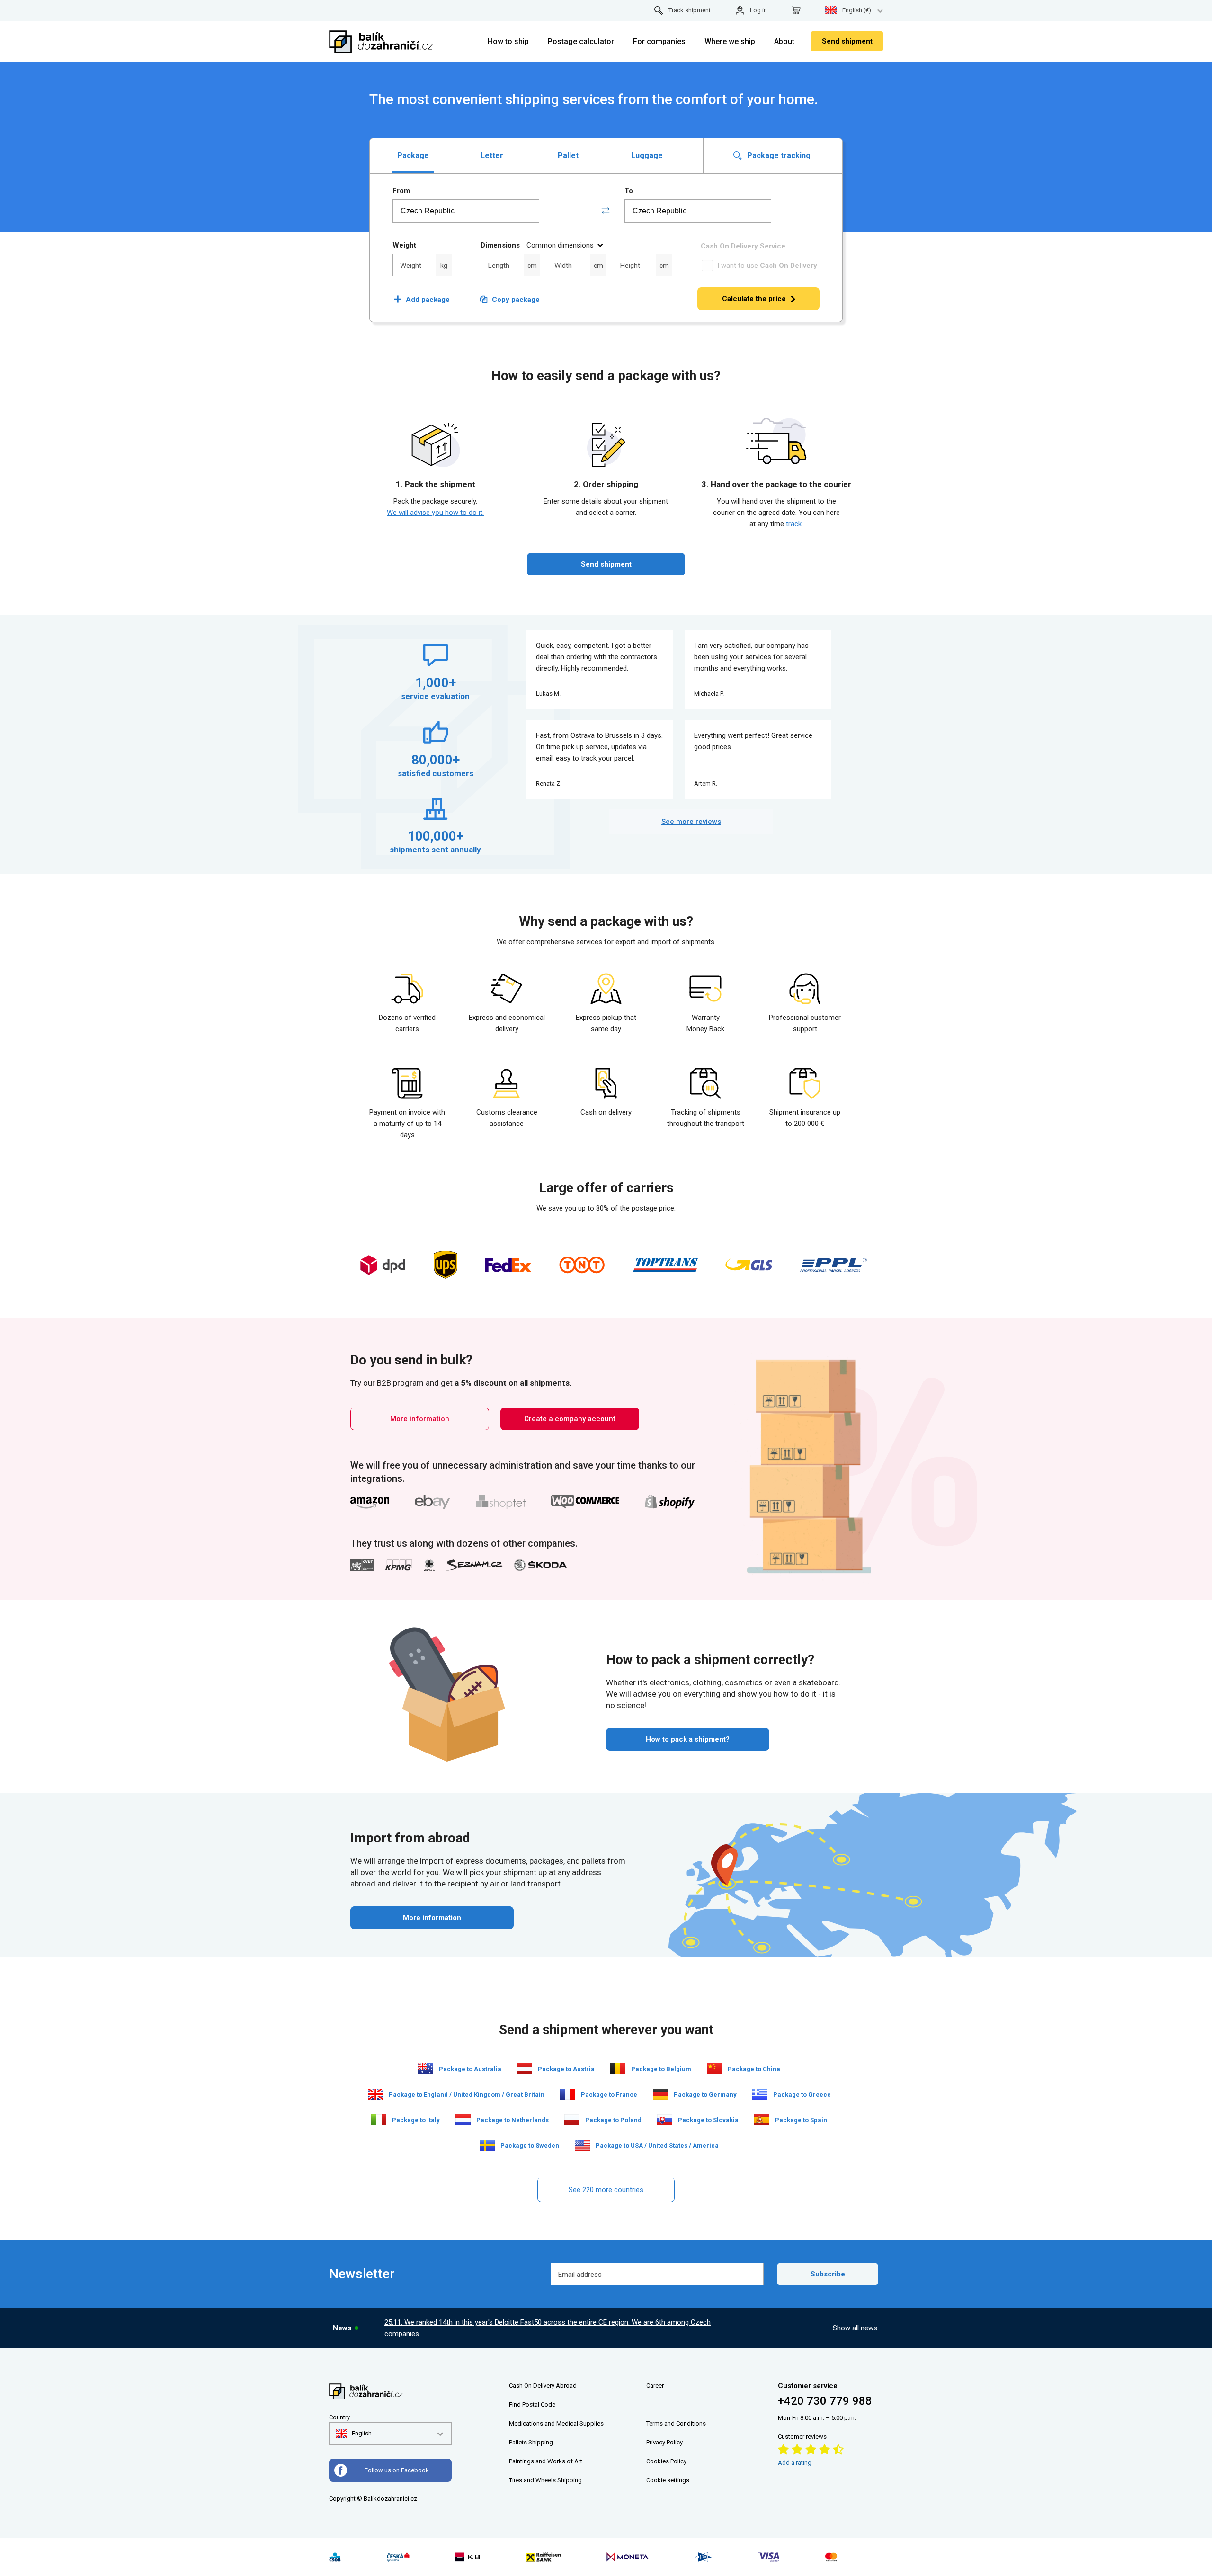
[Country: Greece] (760, 2094)
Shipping (541, 2442)
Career (655, 2386)
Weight (404, 245)
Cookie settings (668, 2480)
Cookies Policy (666, 2461)
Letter (492, 155)
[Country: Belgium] (618, 2069)
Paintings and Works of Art (546, 2461)
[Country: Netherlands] (463, 2120)
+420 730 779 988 (825, 2401)
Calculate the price (754, 299)
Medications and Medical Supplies (556, 2423)
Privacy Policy (664, 2442)
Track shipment (690, 10)
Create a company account (570, 1419)
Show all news (855, 2328)
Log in (758, 10)
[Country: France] (568, 2094)
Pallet (568, 155)
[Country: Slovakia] (665, 2120)
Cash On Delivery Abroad (543, 2386)
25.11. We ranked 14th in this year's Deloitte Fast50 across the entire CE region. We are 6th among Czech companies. (548, 2328)
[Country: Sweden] (487, 2145)
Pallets (518, 2442)
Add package (422, 300)
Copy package (516, 300)
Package (413, 155)
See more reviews (691, 822)
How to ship (508, 41)
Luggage (647, 155)
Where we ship (730, 41)
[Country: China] (714, 2069)
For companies (659, 41)
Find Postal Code (532, 2404)
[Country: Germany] (660, 2094)
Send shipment (847, 41)
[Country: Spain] (762, 2120)
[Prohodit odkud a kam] (606, 211)
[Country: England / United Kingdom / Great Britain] (375, 2094)
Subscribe (828, 2274)
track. (794, 524)
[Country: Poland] (572, 2120)
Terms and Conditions (676, 2423)
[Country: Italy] (379, 2120)
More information (420, 1419)
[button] (354, 2434)
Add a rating (795, 2463)
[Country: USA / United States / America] (582, 2145)
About (784, 41)
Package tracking (778, 155)
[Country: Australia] (426, 2069)
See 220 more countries (606, 2190)
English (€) (857, 10)
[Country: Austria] (525, 2069)
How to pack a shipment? (688, 1739)
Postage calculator (581, 41)
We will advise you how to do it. (435, 513)
